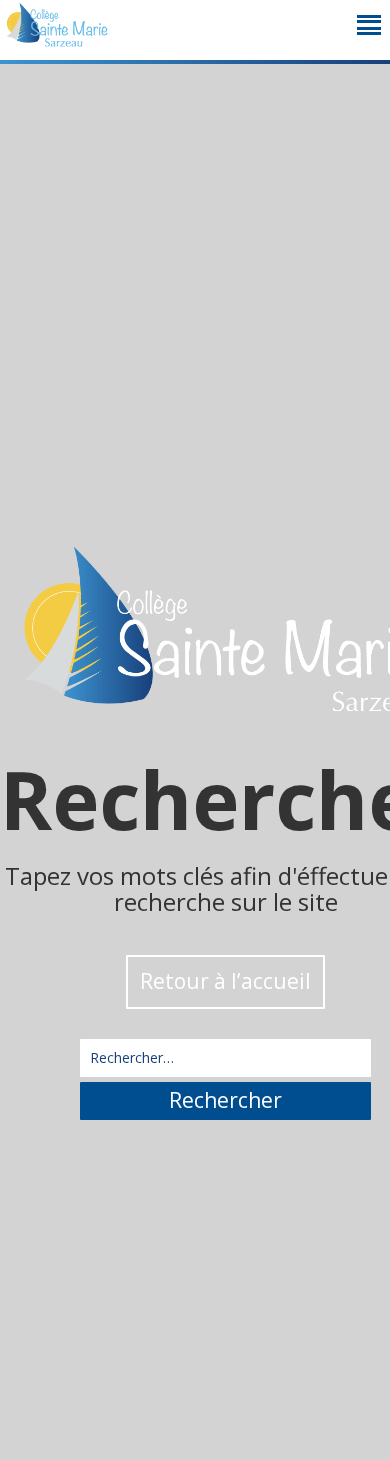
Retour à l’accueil (225, 981)
